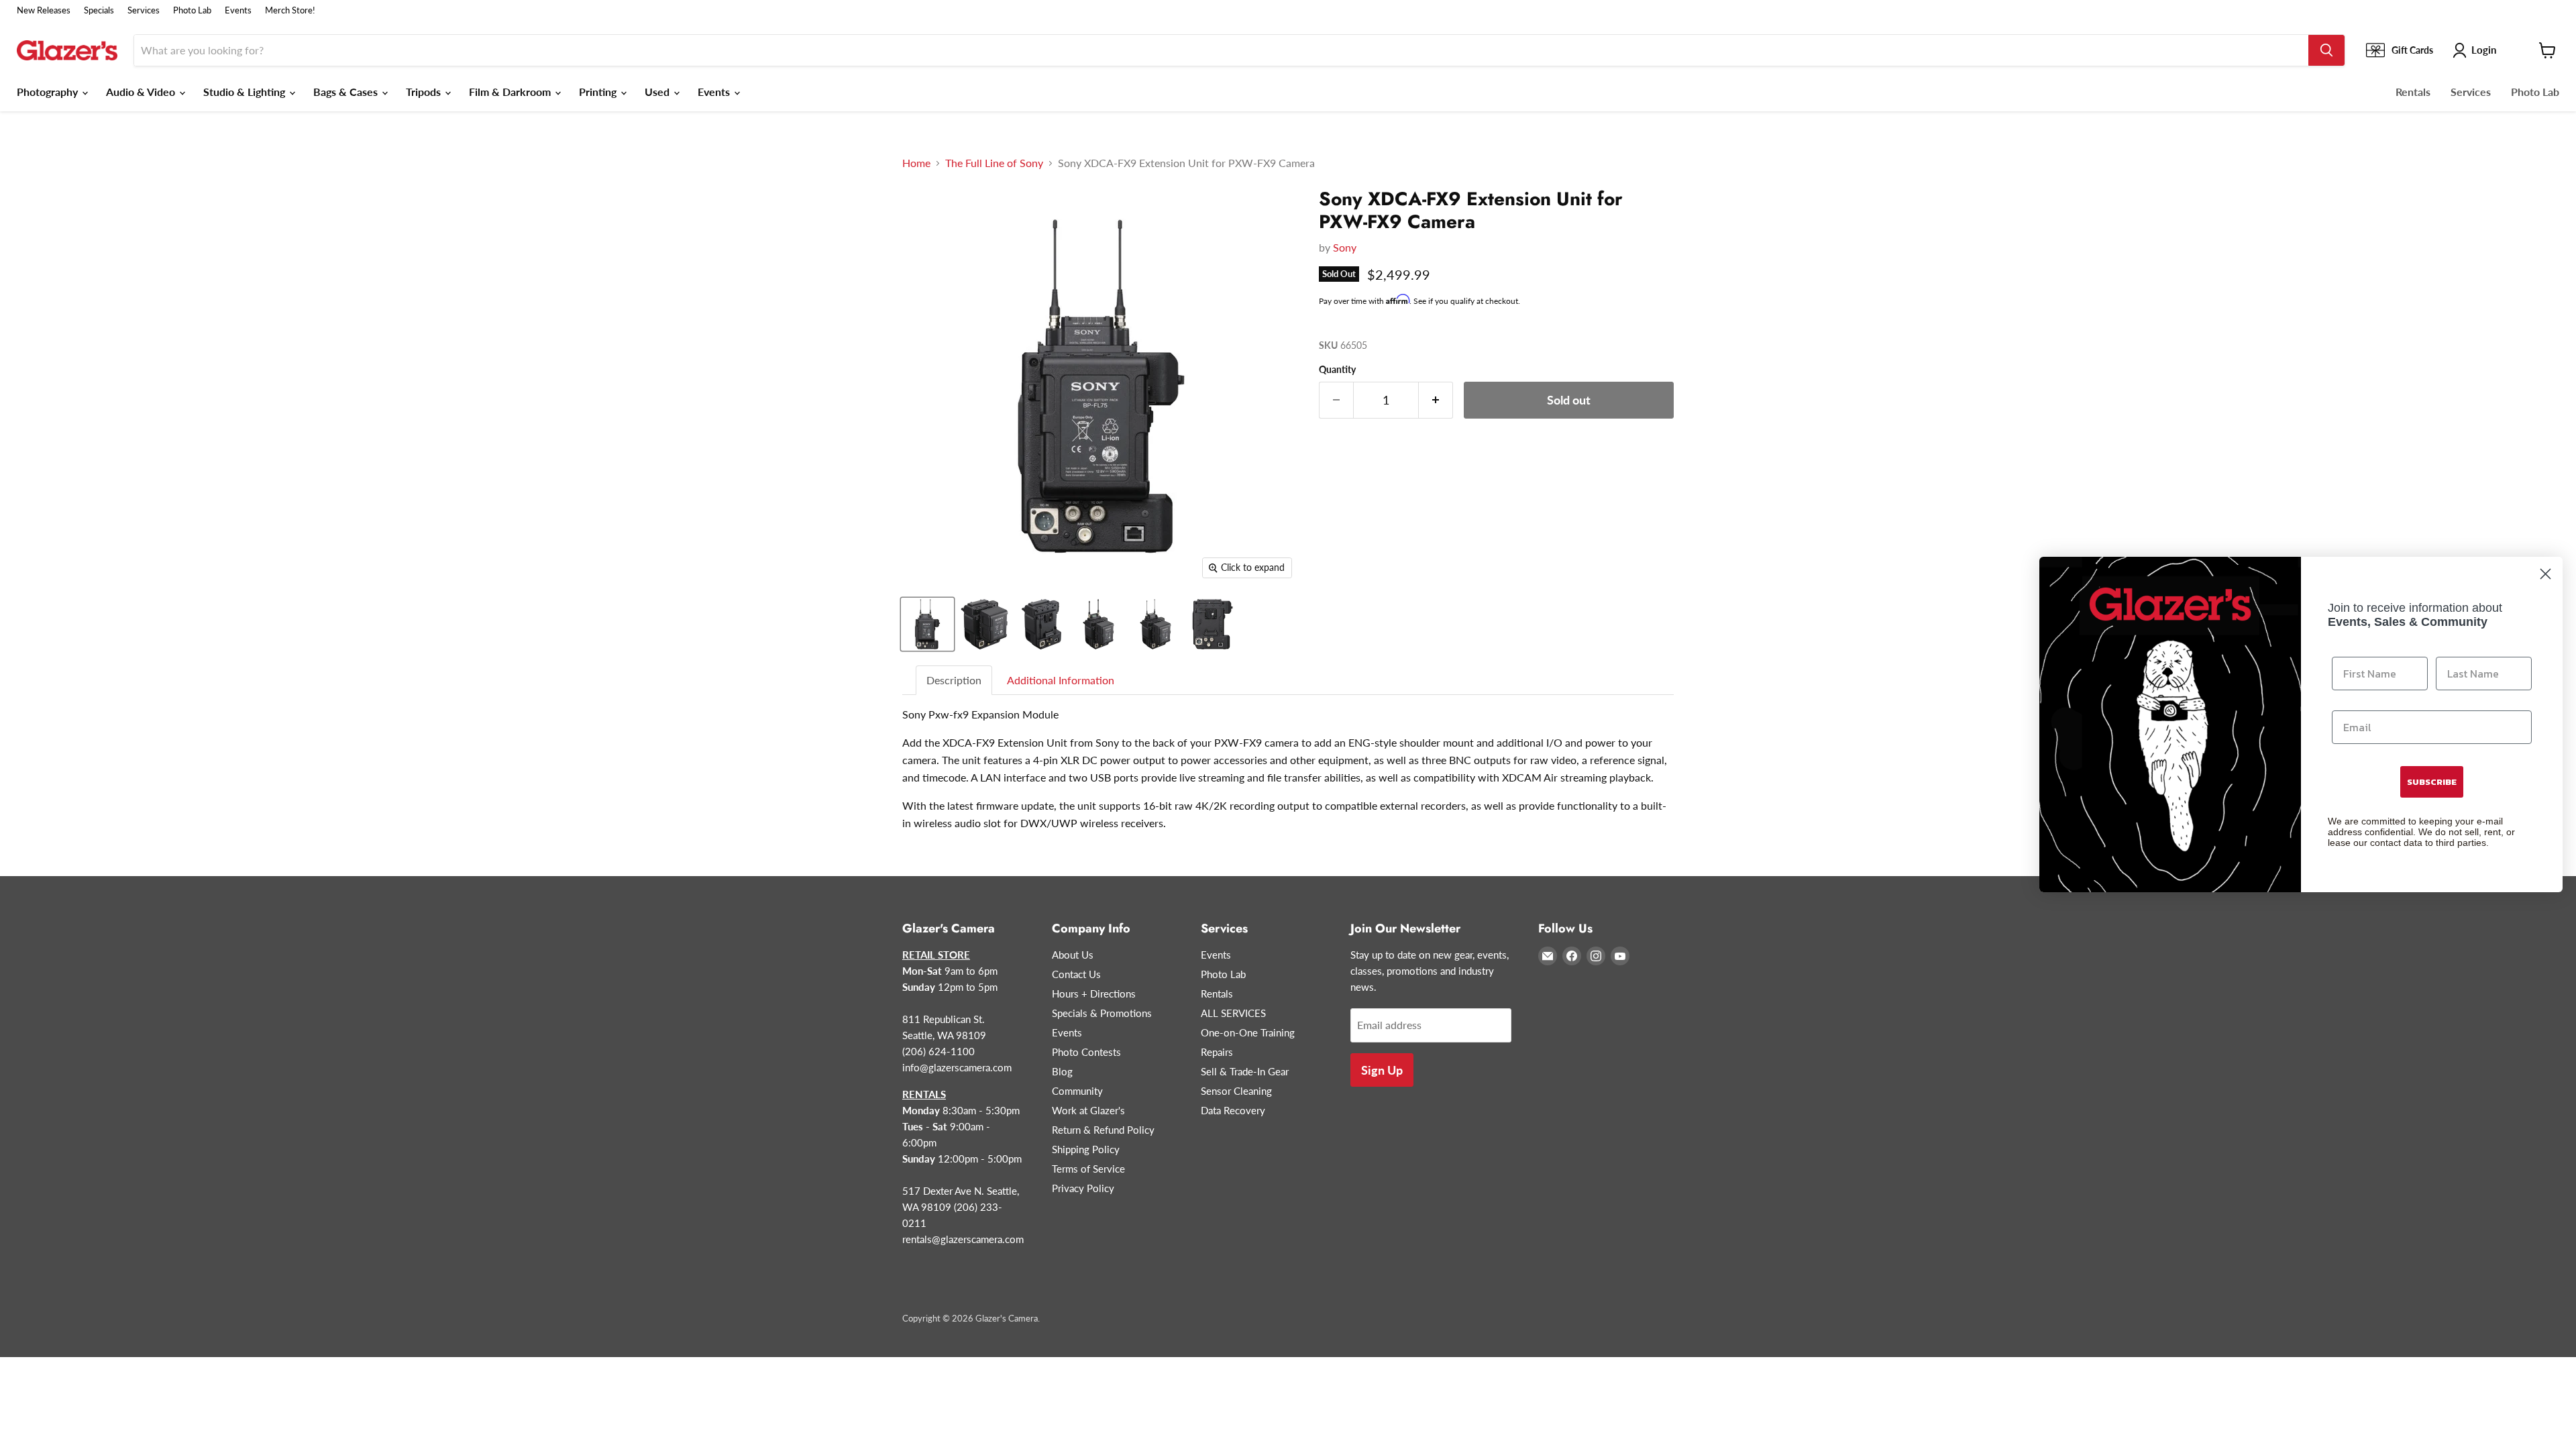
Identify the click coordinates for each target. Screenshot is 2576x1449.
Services (144, 10)
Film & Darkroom (511, 92)
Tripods (425, 92)
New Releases (44, 10)
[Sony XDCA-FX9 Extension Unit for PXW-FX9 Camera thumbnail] (927, 624)
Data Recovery (1233, 1110)
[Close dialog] (2545, 574)
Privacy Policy (1083, 1188)
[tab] (955, 681)
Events (238, 10)
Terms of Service (1088, 1169)
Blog (1062, 1071)
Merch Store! (290, 10)
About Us (1073, 955)
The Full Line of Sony (994, 163)
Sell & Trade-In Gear (1245, 1071)
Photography (49, 92)
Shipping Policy (1086, 1149)
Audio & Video (142, 92)
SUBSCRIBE (2432, 782)
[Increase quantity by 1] (1436, 400)
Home (916, 163)
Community (1077, 1091)
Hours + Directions (1094, 994)
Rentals (2413, 92)
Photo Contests (1086, 1052)
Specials (99, 10)
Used (658, 92)
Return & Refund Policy (1103, 1130)
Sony (1345, 247)
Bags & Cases (347, 92)
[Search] (2326, 50)
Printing (599, 92)
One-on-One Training (1248, 1032)
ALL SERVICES (1233, 1013)
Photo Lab (192, 10)
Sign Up (1382, 1070)
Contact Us (1076, 974)
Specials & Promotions (1102, 1013)
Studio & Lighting (246, 92)
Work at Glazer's (1088, 1110)
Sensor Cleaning (1236, 1091)
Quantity (1337, 370)
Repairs (1217, 1052)
